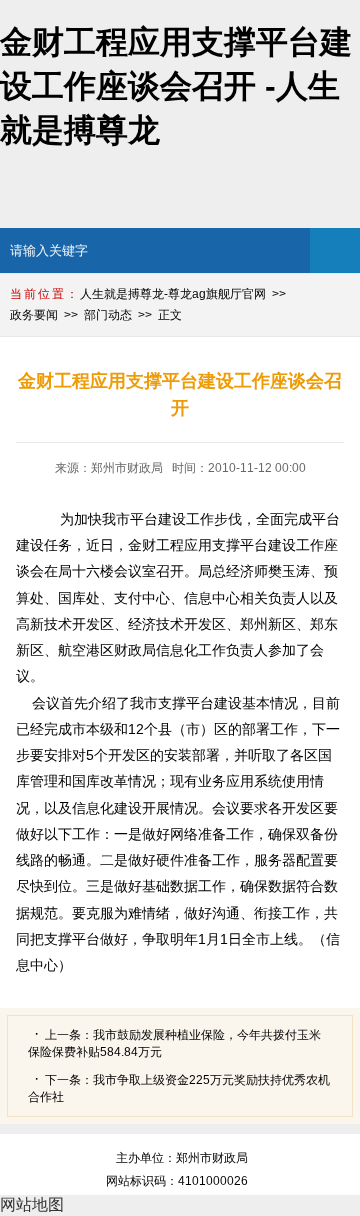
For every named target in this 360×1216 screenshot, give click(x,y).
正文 (170, 315)
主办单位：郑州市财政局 (182, 1158)
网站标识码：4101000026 (180, 1181)
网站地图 (32, 1204)
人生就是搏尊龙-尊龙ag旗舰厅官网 (173, 294)
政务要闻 (34, 315)
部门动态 (108, 315)
